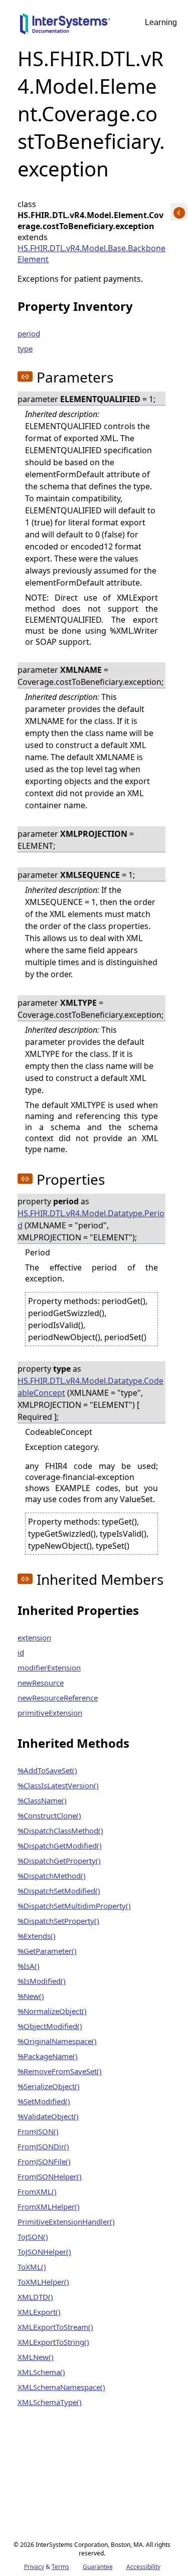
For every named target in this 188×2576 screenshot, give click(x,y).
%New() (31, 1996)
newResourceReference (58, 1698)
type (25, 348)
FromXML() (37, 2191)
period (29, 333)
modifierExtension (49, 1668)
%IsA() (29, 1966)
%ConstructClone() (49, 1815)
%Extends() (37, 1936)
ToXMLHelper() (43, 2282)
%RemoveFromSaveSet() (60, 2071)
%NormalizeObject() (52, 2011)
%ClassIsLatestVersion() (58, 1785)
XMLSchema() (41, 2372)
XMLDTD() (35, 2297)
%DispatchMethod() (52, 1876)
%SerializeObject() (49, 2086)
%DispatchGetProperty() (59, 1861)
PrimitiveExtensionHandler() (66, 2222)
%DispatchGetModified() (60, 1846)
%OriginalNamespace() (57, 2041)
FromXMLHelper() (49, 2206)
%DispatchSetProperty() (58, 1921)
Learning (161, 22)
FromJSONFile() (44, 2161)
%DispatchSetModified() (59, 1891)
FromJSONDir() (43, 2146)
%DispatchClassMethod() (60, 1830)
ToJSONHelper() (44, 2252)
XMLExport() (39, 2312)
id (21, 1652)
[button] (25, 377)
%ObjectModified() (50, 2026)
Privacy (34, 2567)
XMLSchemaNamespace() (61, 2387)
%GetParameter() (47, 1951)
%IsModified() (42, 1981)
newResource (41, 1683)
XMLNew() (36, 2357)
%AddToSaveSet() (47, 1770)
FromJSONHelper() (50, 2176)
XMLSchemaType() (50, 2402)
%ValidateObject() (48, 2116)
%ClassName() (42, 1800)
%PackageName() (48, 2056)
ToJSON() (33, 2237)
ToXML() (32, 2267)
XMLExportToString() (53, 2342)
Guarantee (98, 2567)
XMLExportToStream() (55, 2327)
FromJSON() (38, 2131)
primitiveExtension (50, 1713)
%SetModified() (44, 2101)
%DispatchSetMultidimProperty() (74, 1906)
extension (34, 1637)
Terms (60, 2567)
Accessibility (143, 2567)
